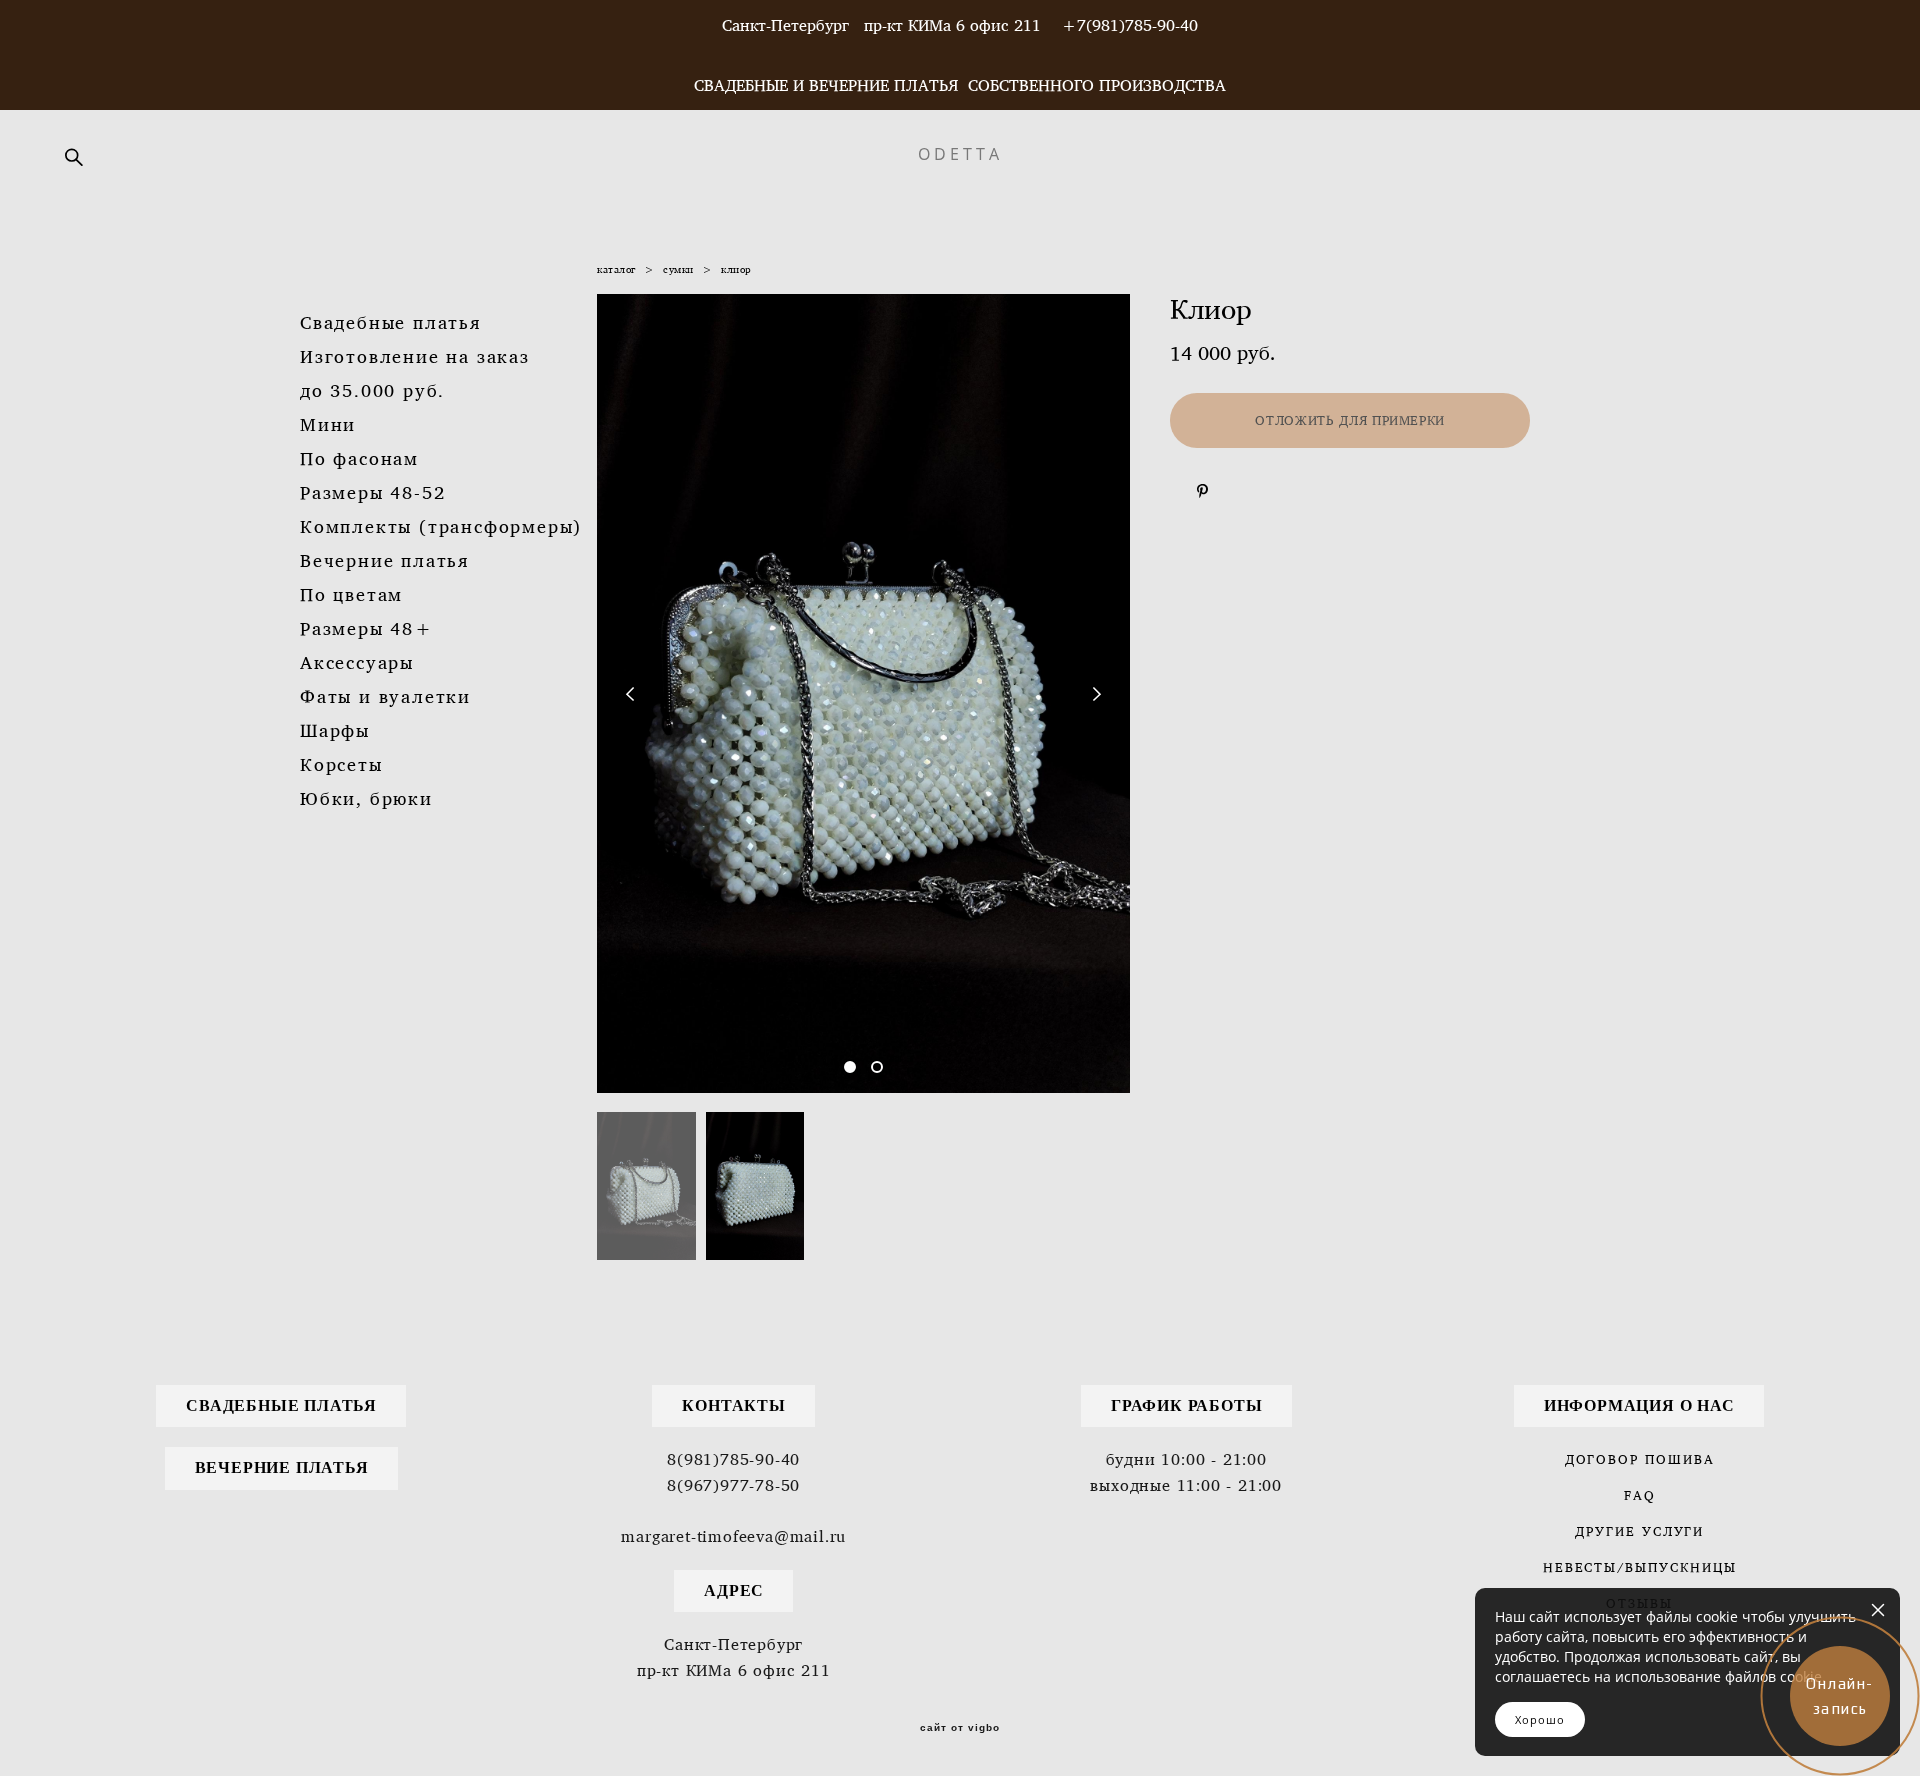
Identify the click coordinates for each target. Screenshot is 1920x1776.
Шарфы (335, 730)
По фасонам (359, 458)
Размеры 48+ (367, 628)
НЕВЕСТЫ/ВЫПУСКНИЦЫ (1640, 1567)
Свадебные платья (390, 322)
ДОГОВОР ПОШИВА (1640, 1459)
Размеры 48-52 (372, 492)
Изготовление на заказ (415, 356)
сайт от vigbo (960, 1728)
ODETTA (960, 154)
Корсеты (341, 764)
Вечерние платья (384, 560)
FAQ (1640, 1495)
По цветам (351, 594)
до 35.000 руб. (372, 390)
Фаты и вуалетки (385, 696)
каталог (616, 269)
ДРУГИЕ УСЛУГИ (1639, 1531)
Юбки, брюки (366, 798)
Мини (328, 424)
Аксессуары (357, 662)
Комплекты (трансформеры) (441, 526)
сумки (678, 269)
